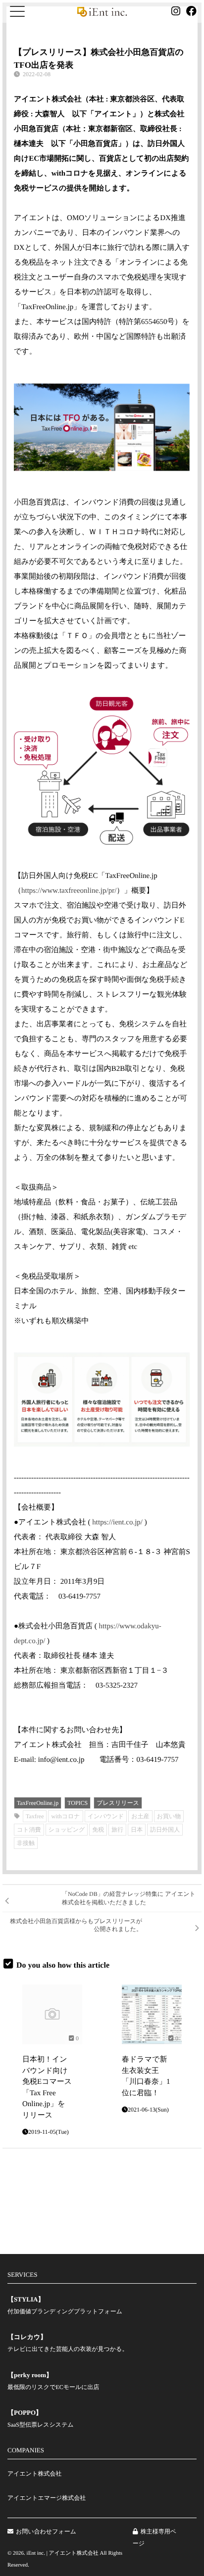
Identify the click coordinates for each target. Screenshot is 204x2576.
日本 (137, 1830)
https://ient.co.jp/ (117, 1522)
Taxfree (35, 1816)
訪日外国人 (165, 1830)
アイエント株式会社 (34, 2474)
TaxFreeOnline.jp (38, 1803)
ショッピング (67, 1830)
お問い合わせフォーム (46, 2531)
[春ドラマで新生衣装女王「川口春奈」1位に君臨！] (152, 2014)
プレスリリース (118, 1803)
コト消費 (29, 1830)
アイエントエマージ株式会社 (47, 2498)
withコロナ (65, 1816)
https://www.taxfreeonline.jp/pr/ (69, 891)
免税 (98, 1830)
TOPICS (77, 1803)
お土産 (140, 1816)
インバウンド (106, 1816)
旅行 (117, 1830)
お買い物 (169, 1816)
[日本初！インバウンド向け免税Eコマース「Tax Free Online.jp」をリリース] (52, 2014)
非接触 (26, 1843)
